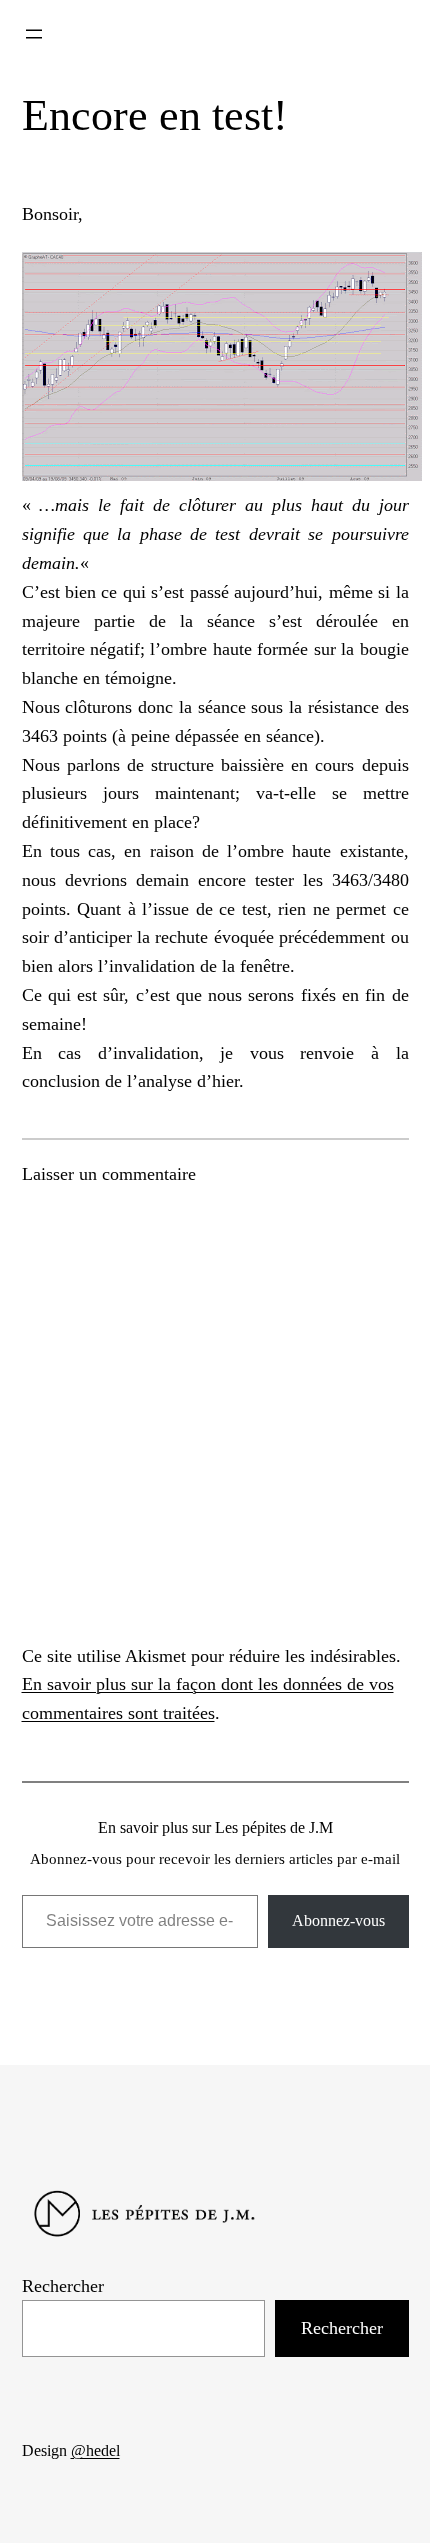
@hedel (95, 2450)
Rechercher (63, 2286)
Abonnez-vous (338, 1920)
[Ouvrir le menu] (34, 34)
